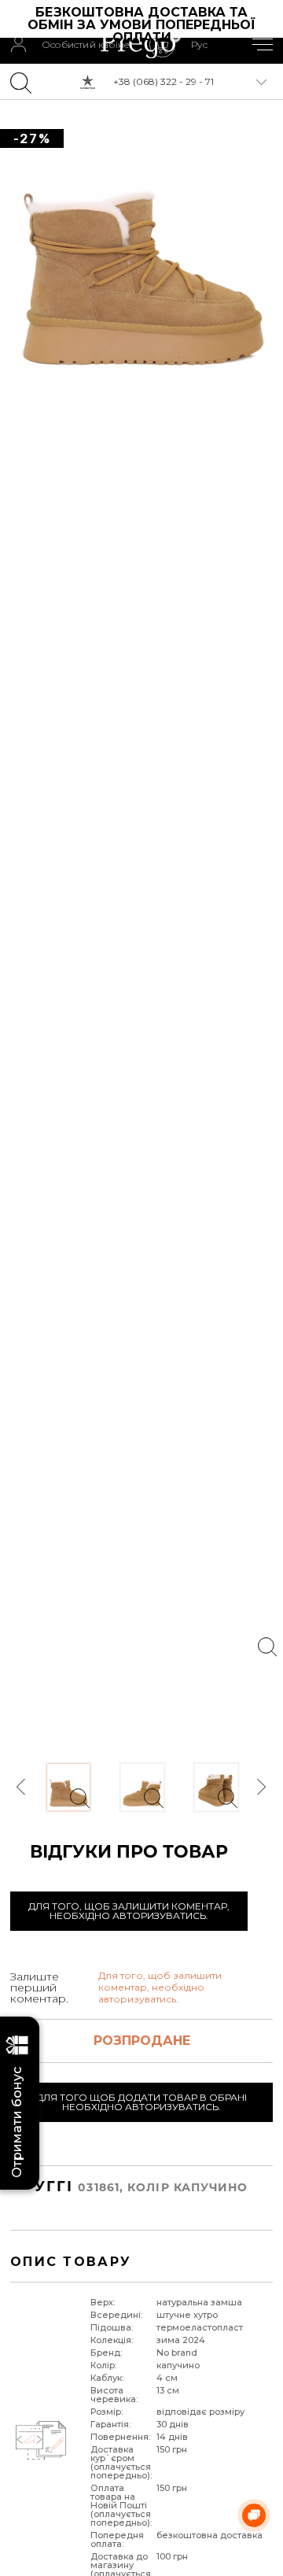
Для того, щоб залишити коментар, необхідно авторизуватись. (129, 1911)
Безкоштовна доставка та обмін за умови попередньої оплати (143, 25)
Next (261, 1787)
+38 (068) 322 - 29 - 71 (164, 81)
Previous (22, 1787)
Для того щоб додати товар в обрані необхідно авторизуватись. (141, 2102)
